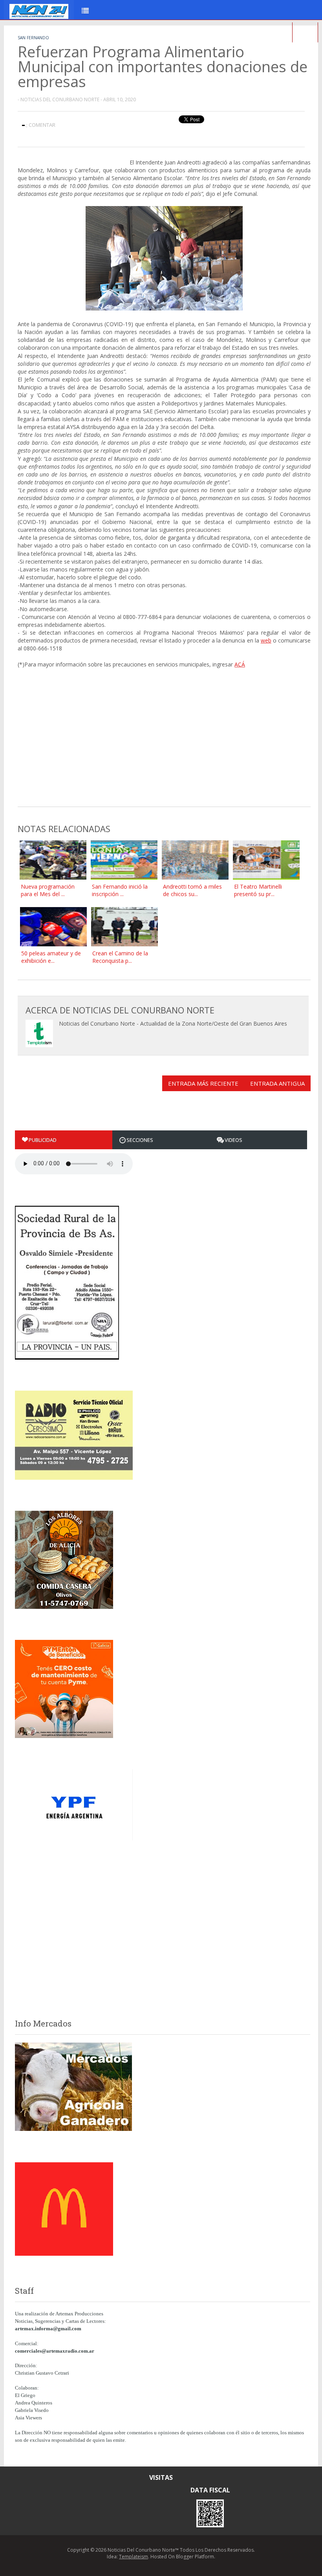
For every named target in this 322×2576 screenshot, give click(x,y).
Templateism (134, 2557)
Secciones (140, 1140)
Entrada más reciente (203, 1083)
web (266, 640)
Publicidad (43, 1140)
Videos (233, 1140)
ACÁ (240, 664)
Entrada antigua (277, 1083)
